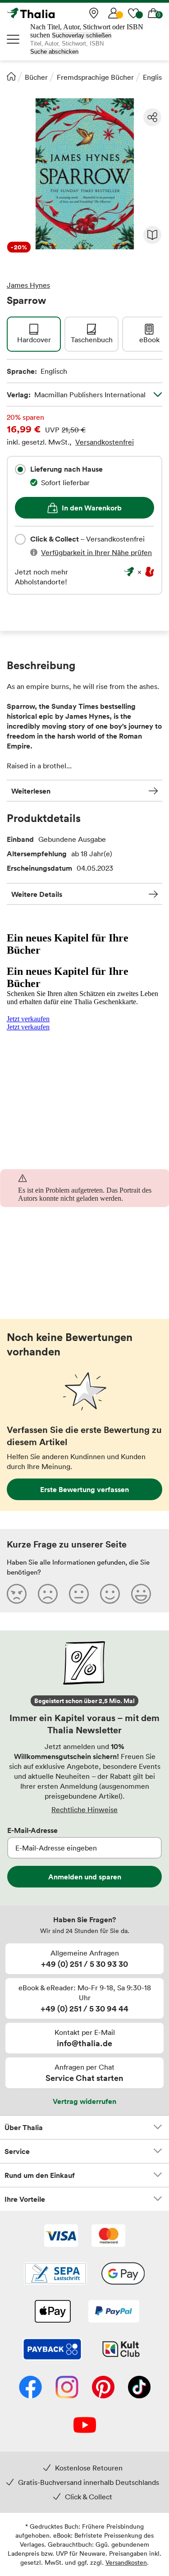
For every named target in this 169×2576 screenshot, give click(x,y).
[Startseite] (11, 76)
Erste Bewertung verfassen (84, 1489)
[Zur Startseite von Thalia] (52, 13)
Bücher (36, 77)
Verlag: (76, 395)
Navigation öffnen (14, 39)
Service (17, 2151)
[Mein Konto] (114, 13)
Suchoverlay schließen (82, 35)
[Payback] (52, 2350)
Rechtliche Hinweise (84, 1809)
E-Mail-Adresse (32, 1830)
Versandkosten (126, 2562)
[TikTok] (139, 2388)
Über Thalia (24, 2127)
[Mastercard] (108, 2236)
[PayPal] (114, 2312)
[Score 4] (110, 1593)
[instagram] (67, 2388)
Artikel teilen (152, 117)
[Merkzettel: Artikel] (133, 13)
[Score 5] (141, 1593)
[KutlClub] (121, 2350)
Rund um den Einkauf (40, 2175)
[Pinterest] (103, 2388)
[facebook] (30, 2388)
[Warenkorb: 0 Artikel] (153, 13)
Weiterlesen (31, 791)
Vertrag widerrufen (84, 2101)
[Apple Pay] (52, 2312)
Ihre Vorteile (25, 2199)
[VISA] (61, 2236)
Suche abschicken (54, 52)
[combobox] (20, 469)
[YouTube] (85, 2426)
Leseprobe (152, 235)
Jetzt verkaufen (28, 1019)
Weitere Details (37, 894)
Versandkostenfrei (105, 442)
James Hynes (28, 285)
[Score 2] (48, 1593)
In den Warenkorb (92, 508)
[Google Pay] (123, 2274)
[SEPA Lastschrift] (55, 2274)
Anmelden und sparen (85, 1877)
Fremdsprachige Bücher (95, 77)
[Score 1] (17, 1593)
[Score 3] (79, 1593)
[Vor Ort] (94, 13)
